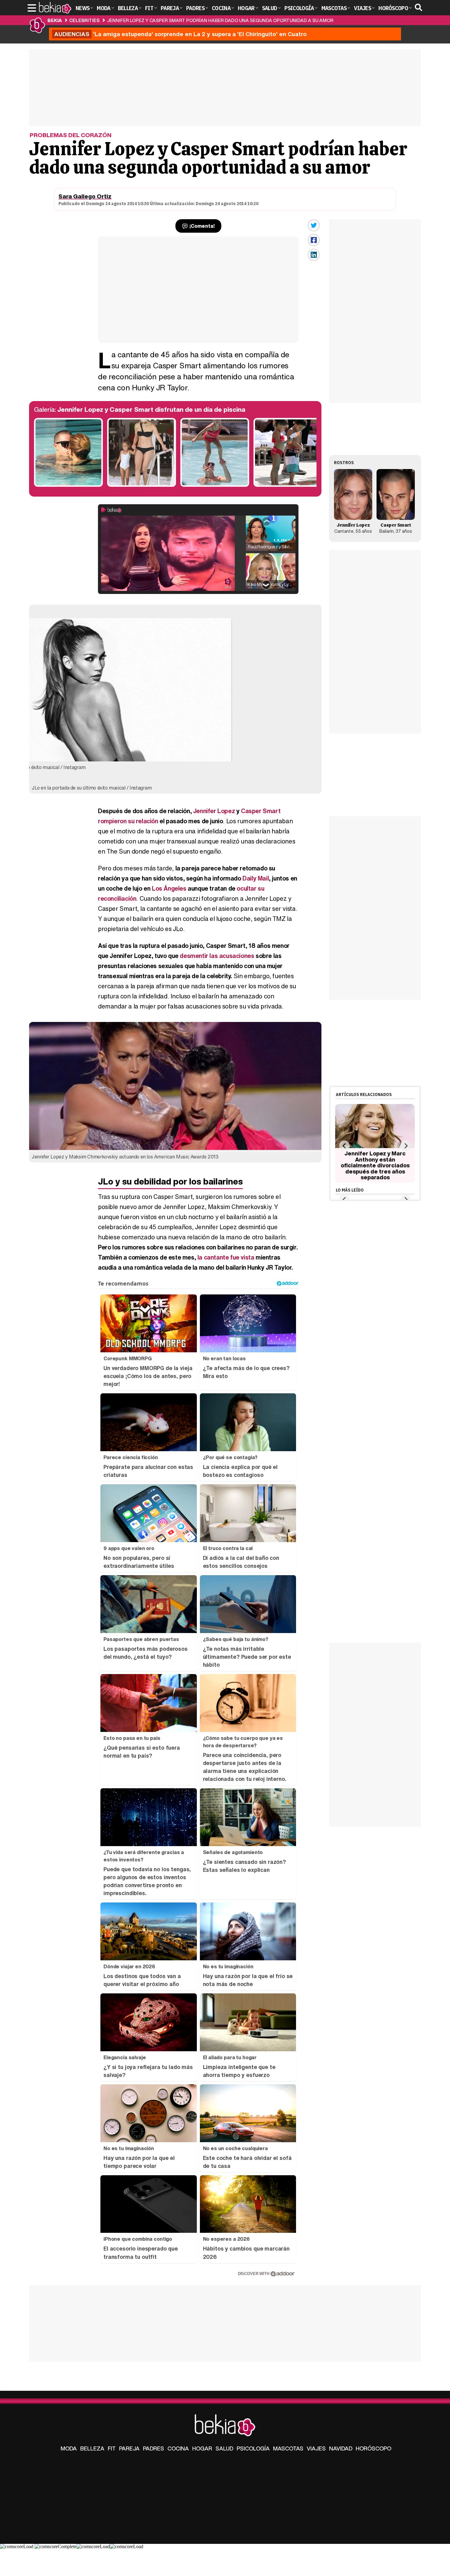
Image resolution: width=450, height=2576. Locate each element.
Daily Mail (256, 878)
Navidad (341, 2448)
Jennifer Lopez (214, 811)
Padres (154, 2448)
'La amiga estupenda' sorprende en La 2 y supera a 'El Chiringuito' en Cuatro (180, 34)
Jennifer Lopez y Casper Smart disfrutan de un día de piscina (151, 409)
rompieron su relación (128, 821)
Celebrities (84, 20)
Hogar (202, 2448)
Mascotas (288, 2448)
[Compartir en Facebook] (314, 240)
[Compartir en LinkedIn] (314, 255)
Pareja (129, 2448)
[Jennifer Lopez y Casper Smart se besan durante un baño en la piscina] (68, 485)
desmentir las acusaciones (217, 956)
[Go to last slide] (344, 1146)
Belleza (92, 2448)
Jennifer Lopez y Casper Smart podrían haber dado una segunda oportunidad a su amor (220, 20)
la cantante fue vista (226, 1257)
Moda (69, 2448)
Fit (112, 2448)
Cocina (178, 2448)
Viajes (316, 2448)
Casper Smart (261, 811)
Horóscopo (373, 2448)
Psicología (253, 2448)
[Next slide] (405, 1146)
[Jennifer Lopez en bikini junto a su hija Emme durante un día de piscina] (142, 485)
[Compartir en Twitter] (314, 225)
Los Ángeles (169, 888)
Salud (224, 2448)
